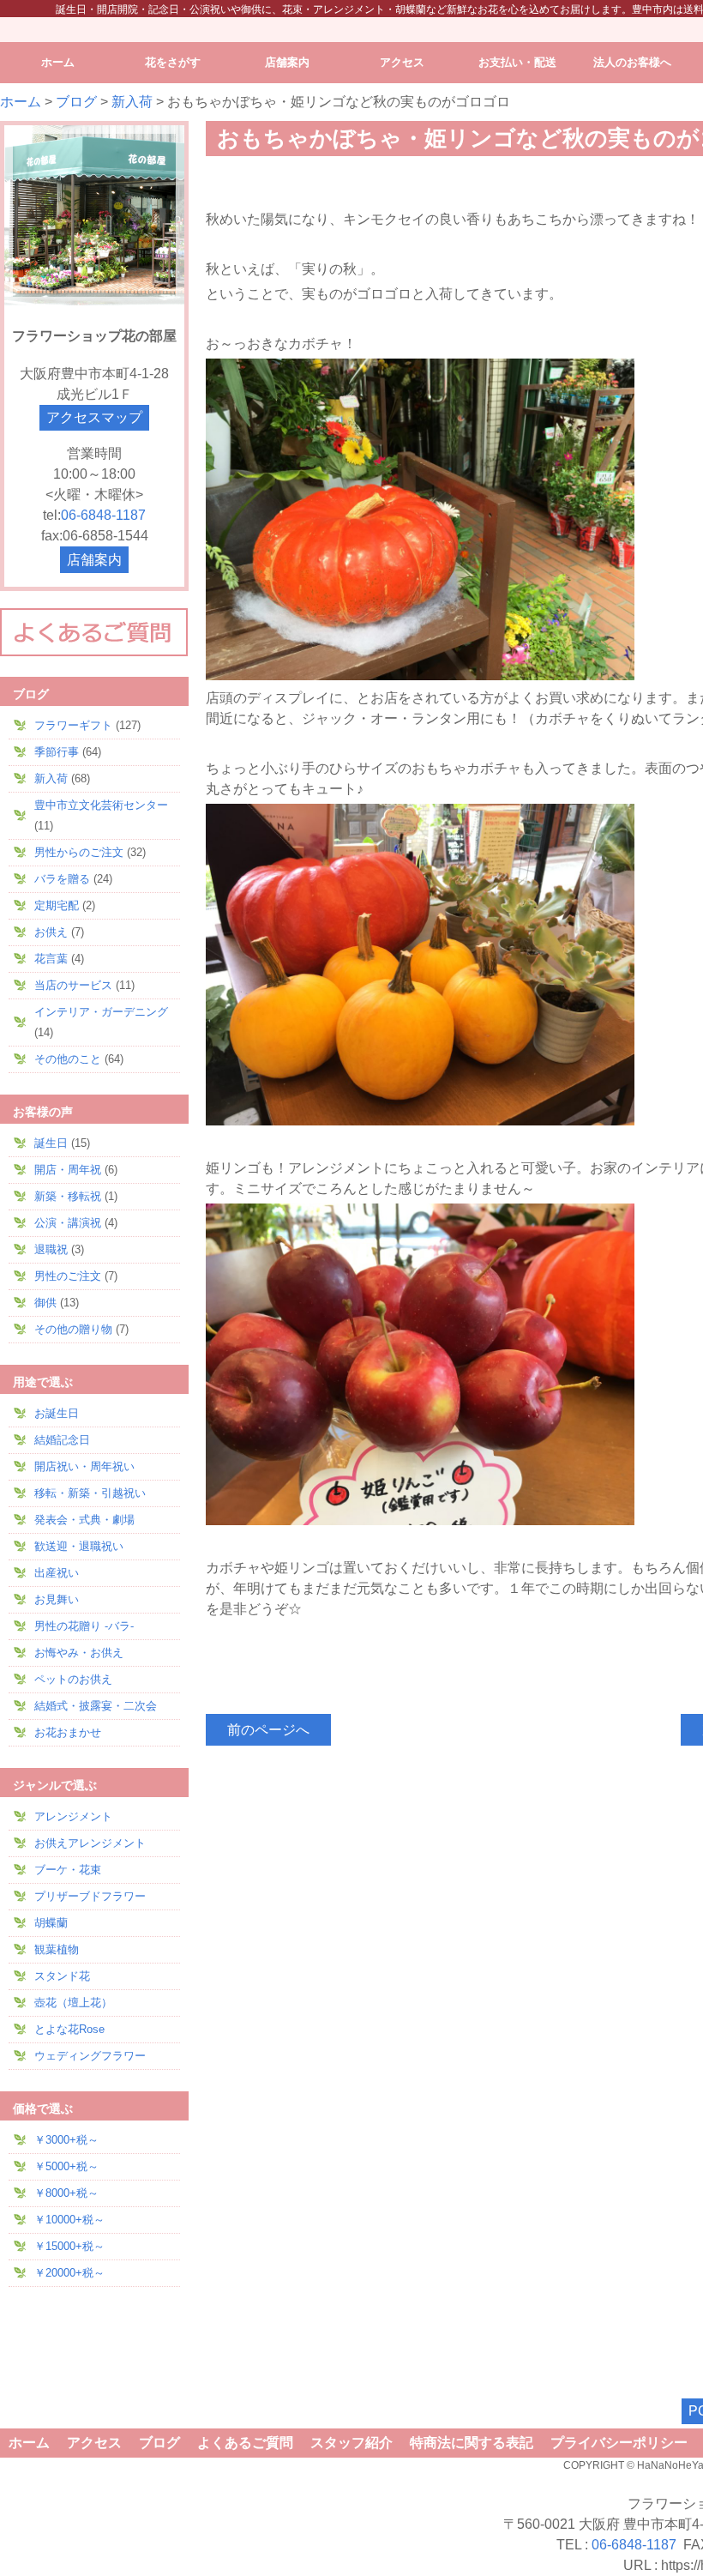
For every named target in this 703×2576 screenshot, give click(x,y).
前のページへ (268, 1730)
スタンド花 (62, 1976)
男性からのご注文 (79, 852)
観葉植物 (57, 1949)
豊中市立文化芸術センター (101, 805)
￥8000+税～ (66, 2193)
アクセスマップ (94, 417)
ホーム (21, 102)
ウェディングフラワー (90, 2056)
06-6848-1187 (103, 515)
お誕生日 (57, 1413)
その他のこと (68, 1059)
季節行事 (57, 752)
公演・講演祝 (68, 1223)
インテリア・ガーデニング (101, 1012)
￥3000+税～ (66, 2140)
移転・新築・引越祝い (90, 1493)
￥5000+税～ (66, 2166)
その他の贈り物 (73, 1329)
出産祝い (57, 1573)
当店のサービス (73, 985)
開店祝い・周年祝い (84, 1466)
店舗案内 (94, 560)
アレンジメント (73, 1816)
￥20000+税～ (69, 2273)
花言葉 (51, 959)
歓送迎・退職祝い (79, 1546)
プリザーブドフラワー (90, 1896)
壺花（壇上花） (73, 2003)
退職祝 (51, 1249)
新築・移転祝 (68, 1196)
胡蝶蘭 (51, 1923)
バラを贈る (62, 879)
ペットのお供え (73, 1679)
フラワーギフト (73, 725)
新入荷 (132, 102)
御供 (45, 1303)
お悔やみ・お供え (79, 1653)
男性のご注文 (68, 1276)
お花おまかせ (68, 1732)
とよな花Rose (69, 2029)
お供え (51, 932)
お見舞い (57, 1599)
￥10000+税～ (69, 2220)
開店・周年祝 (68, 1170)
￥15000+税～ (69, 2246)
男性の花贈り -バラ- (84, 1626)
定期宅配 (57, 905)
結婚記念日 (62, 1440)
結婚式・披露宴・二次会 (96, 1706)
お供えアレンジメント (90, 1843)
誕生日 (51, 1143)
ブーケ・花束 (68, 1870)
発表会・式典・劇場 (84, 1520)
